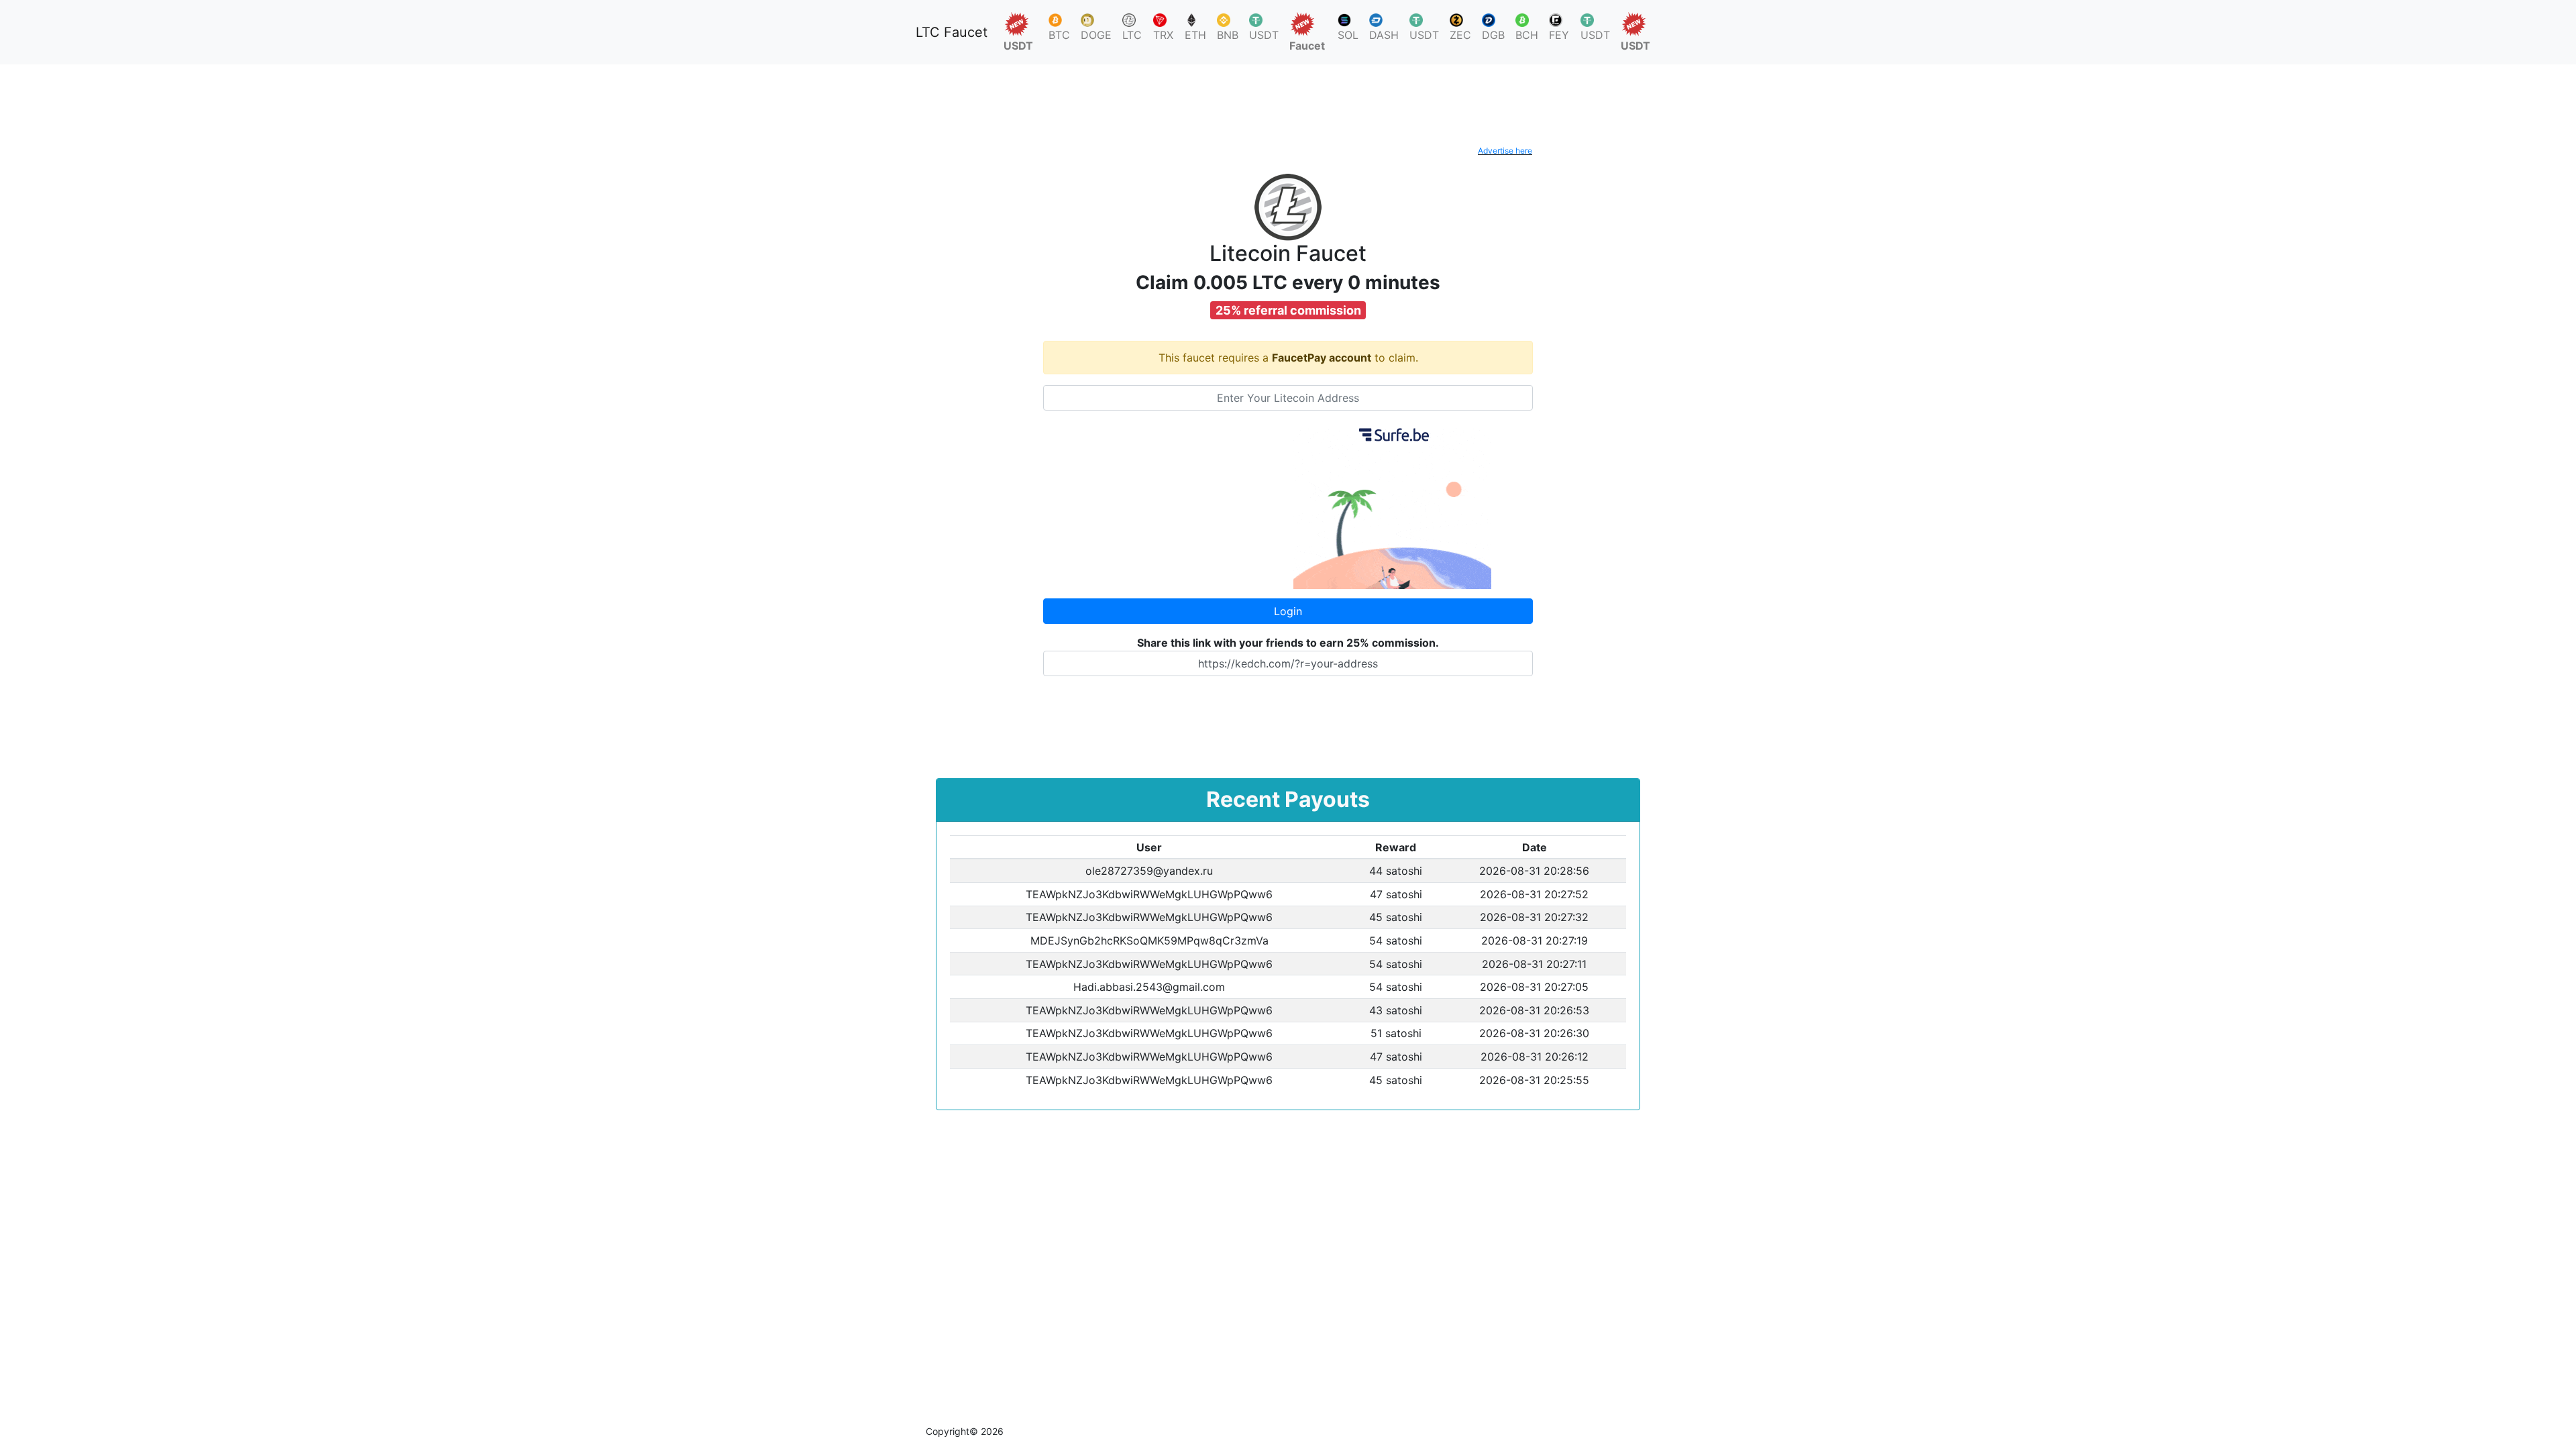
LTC (1132, 35)
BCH (1527, 35)
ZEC (1460, 35)
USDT (1018, 46)
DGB (1493, 35)
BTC (1059, 35)
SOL (1348, 35)
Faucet (1307, 46)
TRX (1163, 35)
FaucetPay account (1322, 358)
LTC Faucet (952, 32)
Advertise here (1505, 151)
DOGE (1096, 35)
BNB (1228, 35)
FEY (1559, 35)
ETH (1195, 35)
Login (1288, 611)
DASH (1384, 35)
